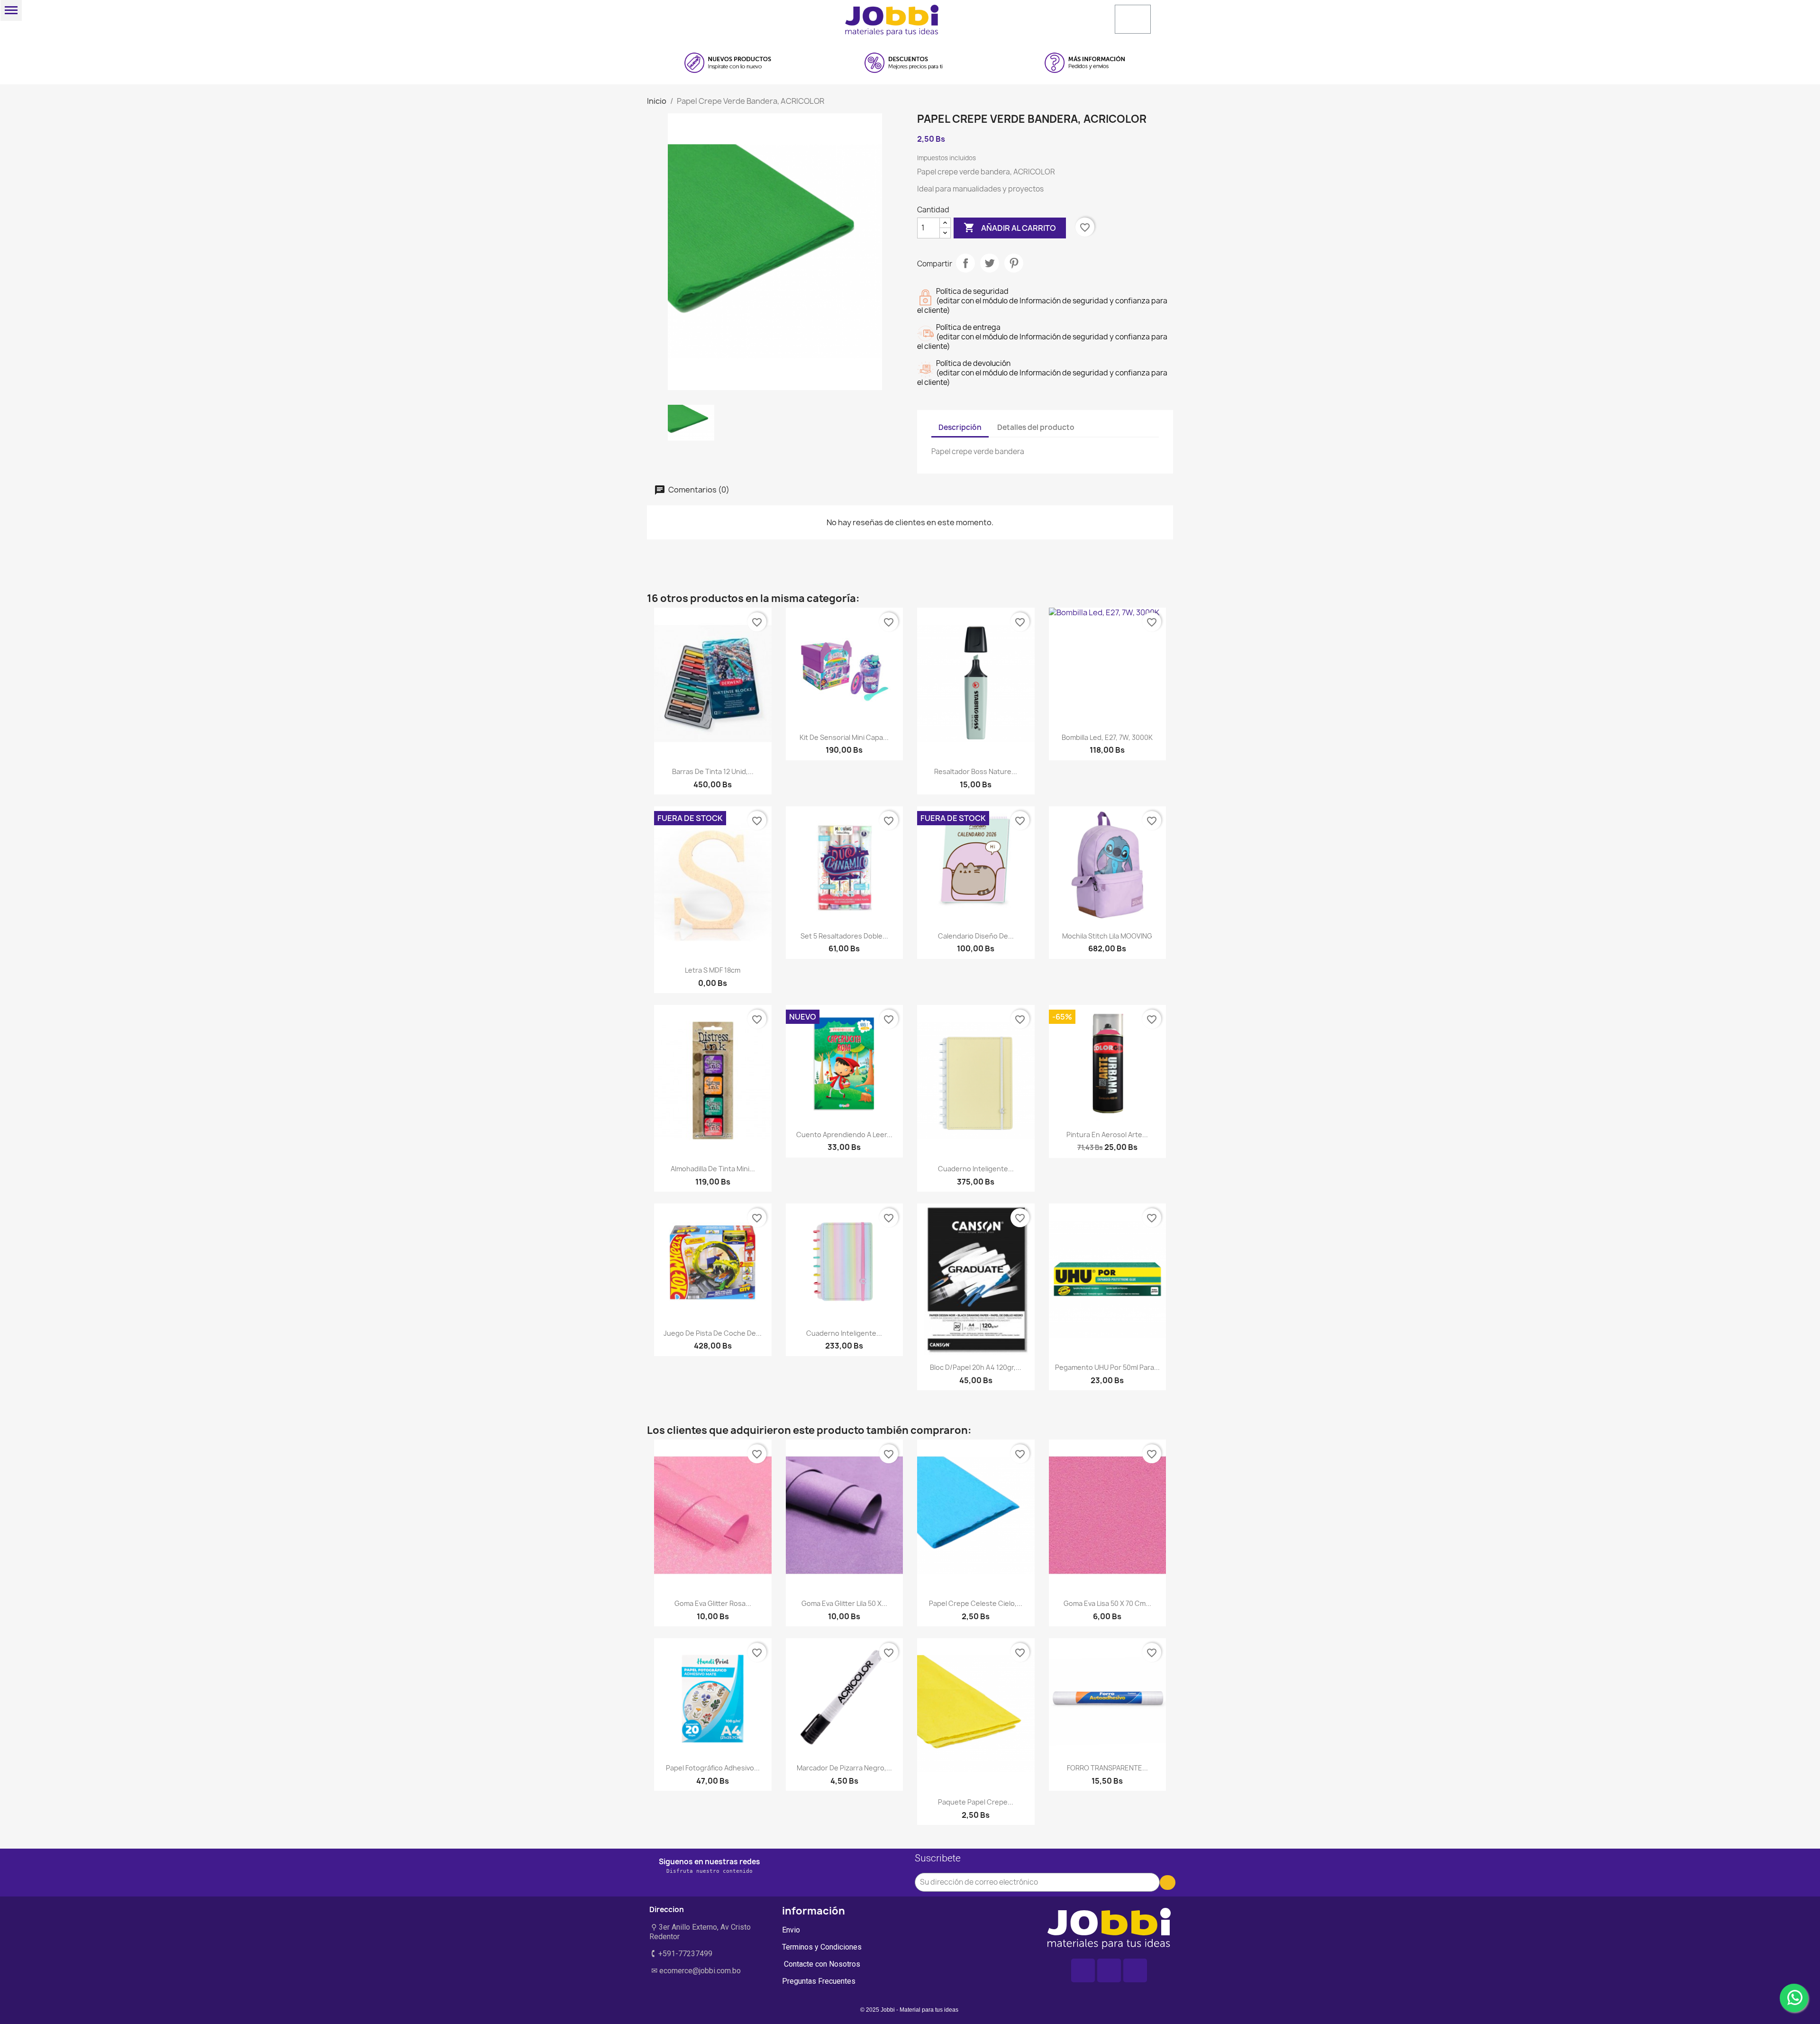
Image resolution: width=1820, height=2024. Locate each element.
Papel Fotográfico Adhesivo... (713, 1768)
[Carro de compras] (1133, 19)
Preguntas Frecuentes (819, 1981)
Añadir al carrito (1010, 228)
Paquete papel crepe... (976, 1802)
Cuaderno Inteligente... (976, 1169)
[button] (742, 17)
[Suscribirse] (1168, 1883)
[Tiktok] (1135, 1970)
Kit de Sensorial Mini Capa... (844, 737)
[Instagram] (1109, 1970)
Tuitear (990, 263)
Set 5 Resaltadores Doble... (844, 936)
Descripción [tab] (960, 427)
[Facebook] (1083, 1970)
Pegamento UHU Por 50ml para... (1107, 1367)
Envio (791, 1930)
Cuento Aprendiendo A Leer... (844, 1135)
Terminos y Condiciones (822, 1947)
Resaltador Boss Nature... (976, 771)
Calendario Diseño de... (976, 936)
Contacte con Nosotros (821, 1964)
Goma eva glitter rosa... (713, 1603)
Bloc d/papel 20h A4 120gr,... (976, 1367)
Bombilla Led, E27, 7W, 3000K (1107, 737)
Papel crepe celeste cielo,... (976, 1603)
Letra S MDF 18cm (713, 970)
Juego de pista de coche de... (713, 1333)
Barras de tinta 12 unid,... (713, 771)
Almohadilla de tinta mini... (713, 1169)
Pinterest (1014, 263)
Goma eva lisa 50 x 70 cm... (1107, 1603)
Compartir (965, 263)
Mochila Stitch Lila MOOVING (1107, 936)
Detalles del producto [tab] (1036, 427)
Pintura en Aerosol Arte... (1107, 1135)
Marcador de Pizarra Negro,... (844, 1768)
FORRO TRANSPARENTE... (1107, 1768)
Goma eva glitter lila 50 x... (844, 1603)
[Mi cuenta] (1035, 18)
